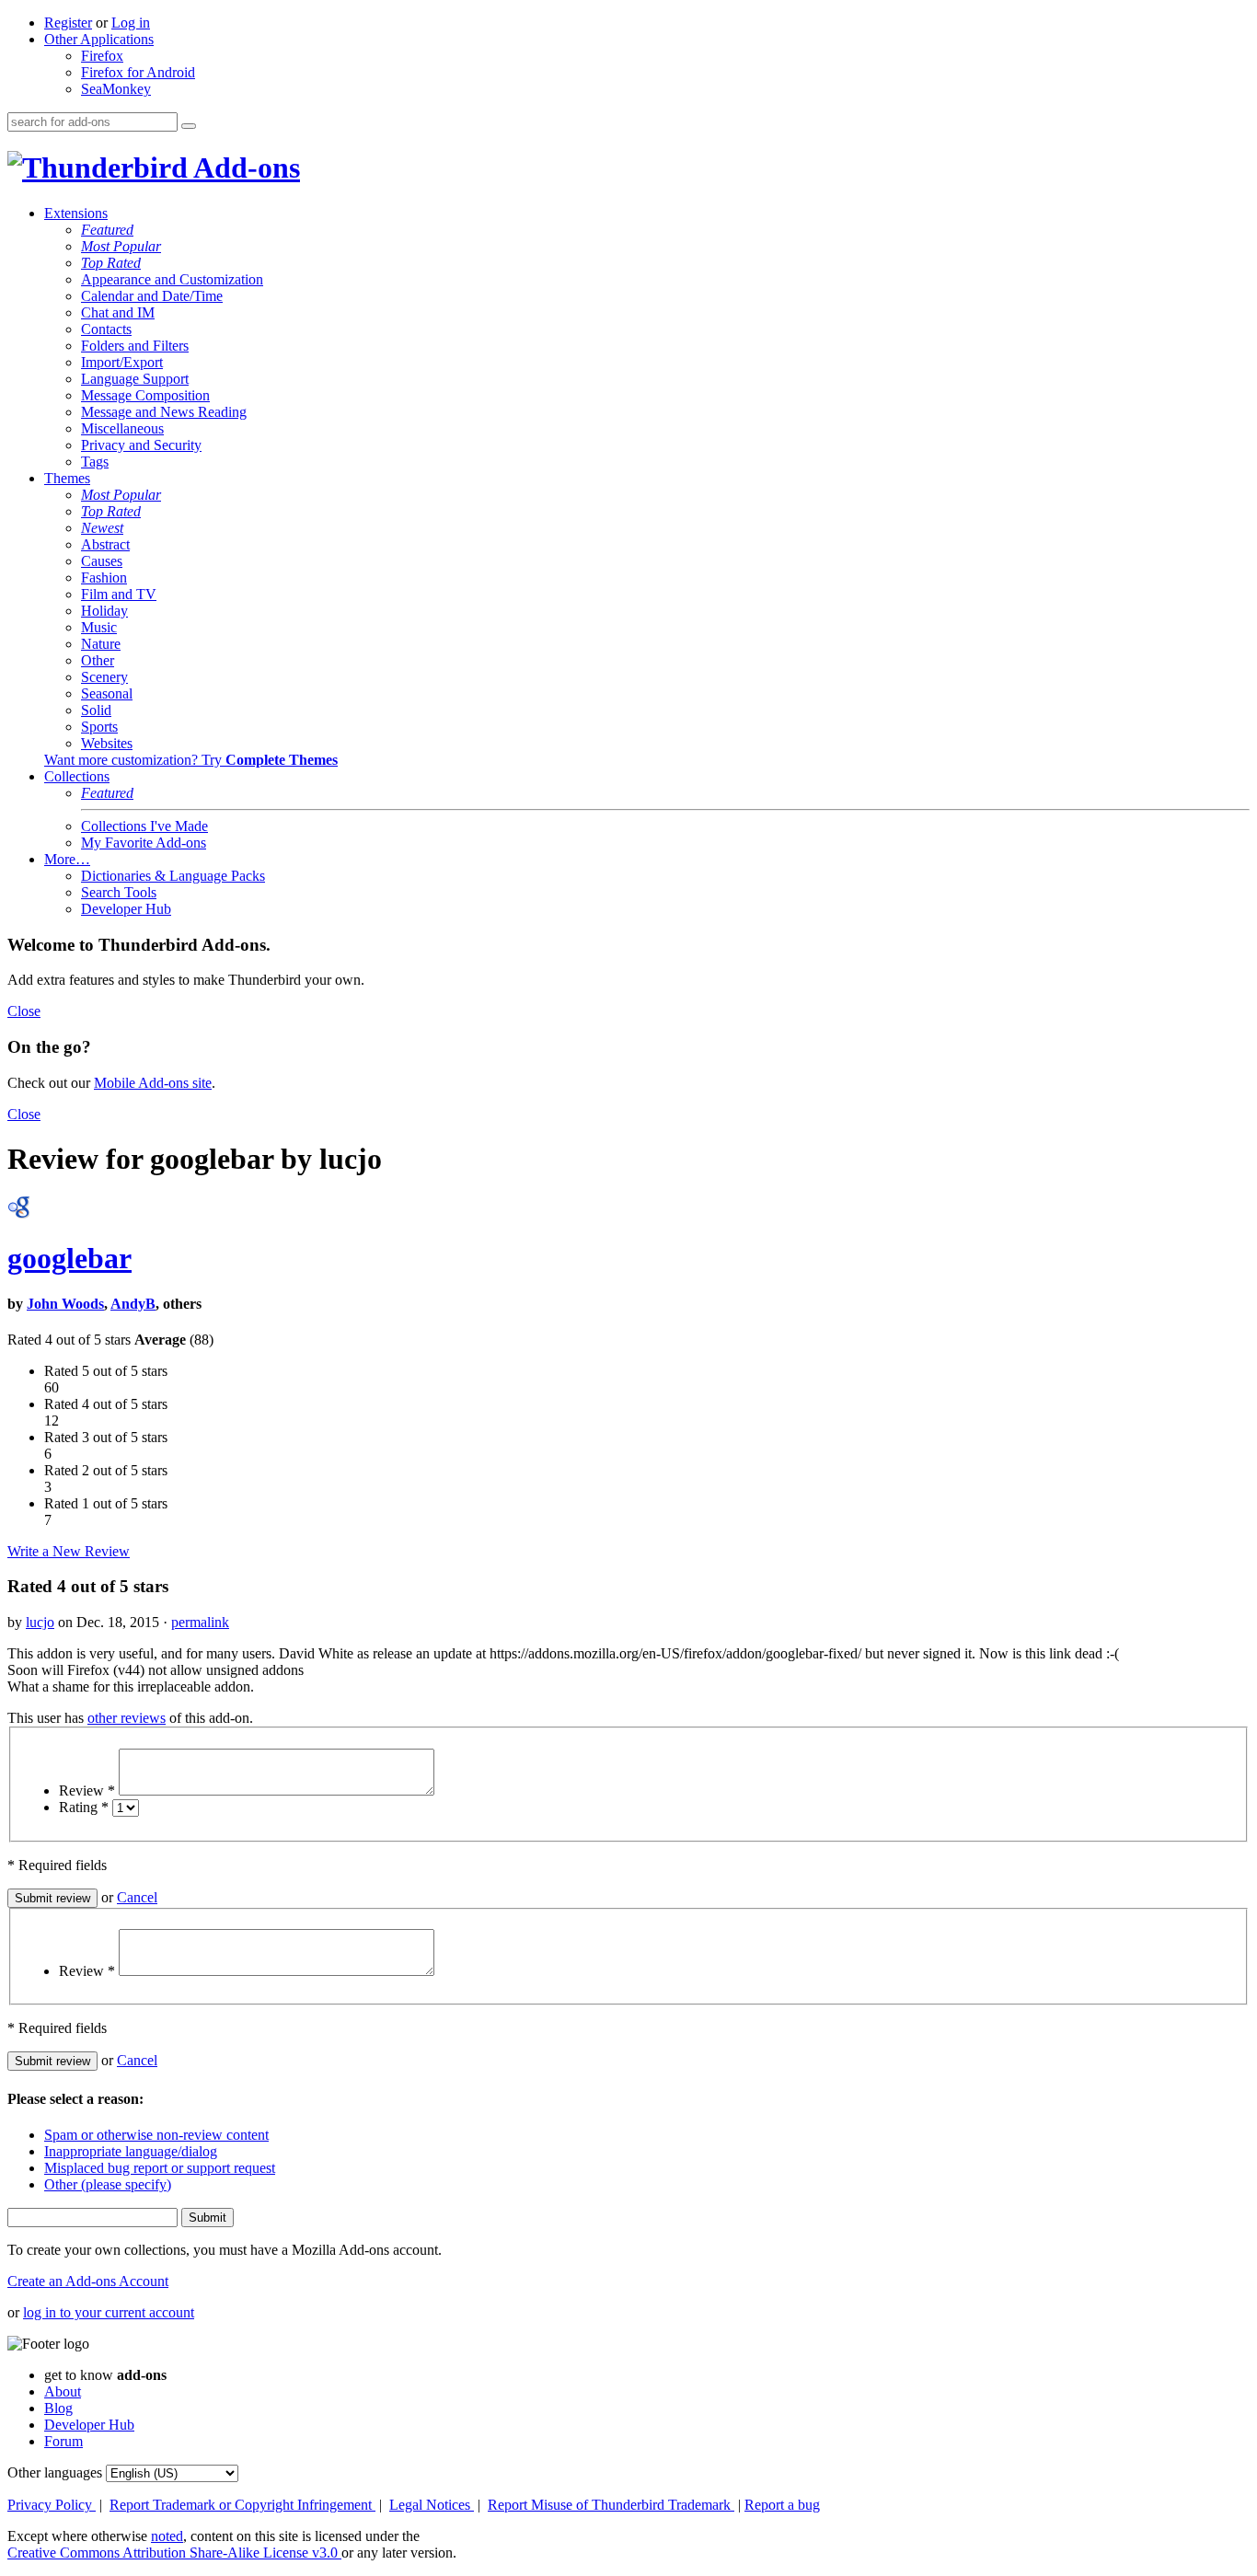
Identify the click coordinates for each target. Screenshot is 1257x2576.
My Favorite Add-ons (144, 843)
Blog (58, 2408)
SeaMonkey (116, 89)
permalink (200, 1622)
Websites (107, 743)
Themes (67, 478)
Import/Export (122, 362)
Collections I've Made (144, 826)
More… (67, 859)
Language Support (135, 379)
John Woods (65, 1304)
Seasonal (107, 693)
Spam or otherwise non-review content (156, 2135)
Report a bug (782, 2505)
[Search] (189, 126)
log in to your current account (109, 2312)
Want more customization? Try (191, 760)
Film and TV (119, 594)
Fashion (104, 578)
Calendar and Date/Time (152, 296)
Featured (107, 230)
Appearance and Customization (172, 279)
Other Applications (99, 39)
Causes (102, 561)
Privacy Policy (52, 2505)
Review (87, 1790)
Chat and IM (118, 312)
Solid (96, 710)
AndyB (133, 1304)
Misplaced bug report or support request (160, 2168)
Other (98, 660)
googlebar (69, 1258)
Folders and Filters (135, 346)
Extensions (76, 213)
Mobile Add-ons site (153, 1083)
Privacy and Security (141, 445)
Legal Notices (432, 2505)
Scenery (104, 677)
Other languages (55, 2472)
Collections (77, 776)
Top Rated (111, 263)
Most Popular (121, 246)
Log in (131, 23)
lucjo (40, 1622)
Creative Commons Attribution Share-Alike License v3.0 (174, 2553)
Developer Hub (126, 909)
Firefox (102, 56)
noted (167, 2536)
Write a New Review (69, 1551)
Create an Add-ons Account (88, 2281)
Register (68, 23)
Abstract (105, 544)
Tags (95, 462)
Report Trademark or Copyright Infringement (242, 2505)
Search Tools (119, 892)
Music (99, 627)
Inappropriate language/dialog (131, 2151)
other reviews (127, 1718)
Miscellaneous (122, 428)
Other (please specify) (108, 2184)
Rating (84, 1807)
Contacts (106, 329)
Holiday (104, 611)
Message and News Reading (164, 412)
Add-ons (244, 167)
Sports (99, 727)
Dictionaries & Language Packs (173, 876)
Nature (101, 644)
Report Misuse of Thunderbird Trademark (611, 2505)
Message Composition (145, 395)
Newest (102, 528)
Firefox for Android (138, 72)
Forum (63, 2441)
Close (24, 1011)
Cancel (137, 1897)
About (63, 2391)
